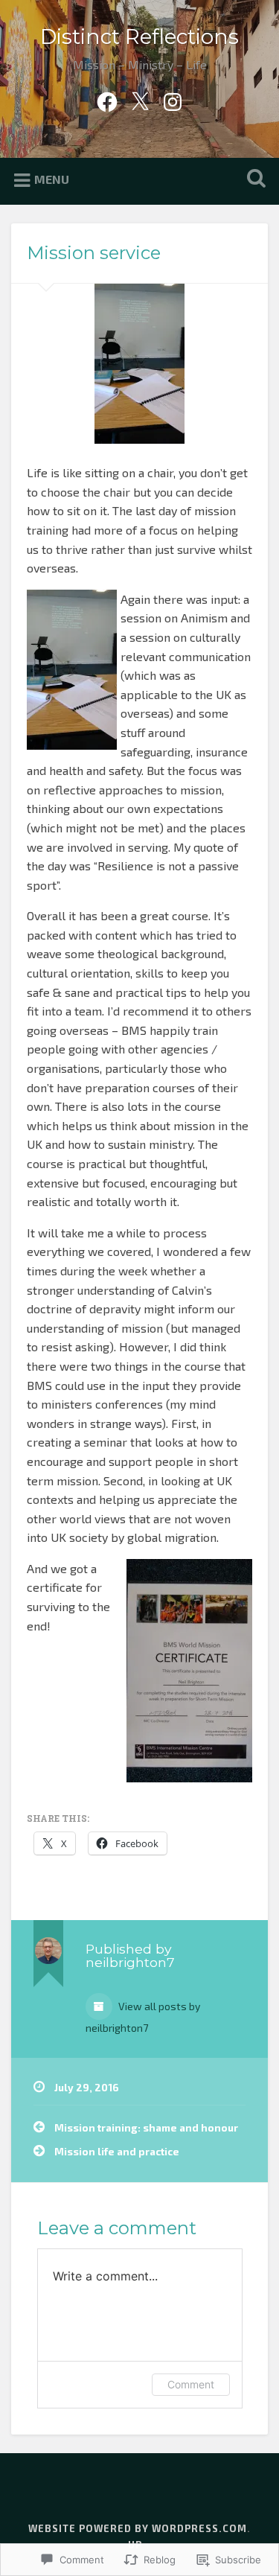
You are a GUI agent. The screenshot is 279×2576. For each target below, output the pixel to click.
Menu (52, 179)
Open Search (253, 180)
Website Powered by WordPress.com (138, 2528)
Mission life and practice (117, 2151)
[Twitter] (140, 98)
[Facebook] (107, 98)
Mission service (94, 253)
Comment (191, 2384)
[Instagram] (173, 98)
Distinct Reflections (139, 36)
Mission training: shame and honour (146, 2127)
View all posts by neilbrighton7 (143, 2017)
